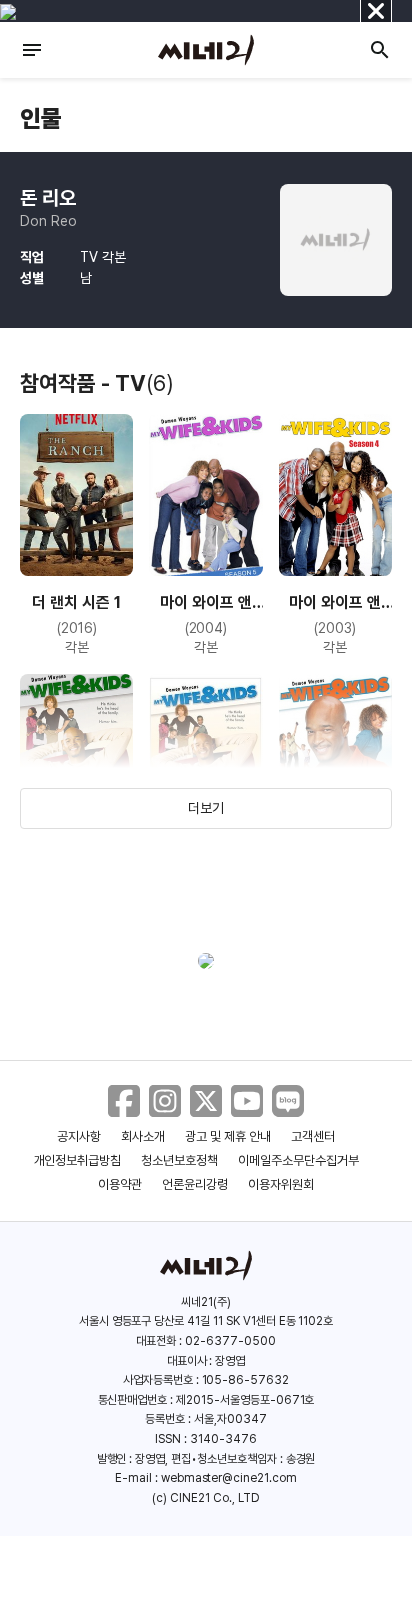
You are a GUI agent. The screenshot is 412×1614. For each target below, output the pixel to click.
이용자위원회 (281, 1184)
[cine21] (206, 50)
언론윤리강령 (195, 1184)
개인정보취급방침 (78, 1160)
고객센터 (313, 1136)
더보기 (206, 808)
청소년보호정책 (179, 1160)
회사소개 (143, 1136)
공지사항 (79, 1136)
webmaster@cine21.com (229, 1478)
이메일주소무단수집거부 (298, 1160)
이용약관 (120, 1184)
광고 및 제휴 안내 (228, 1136)
